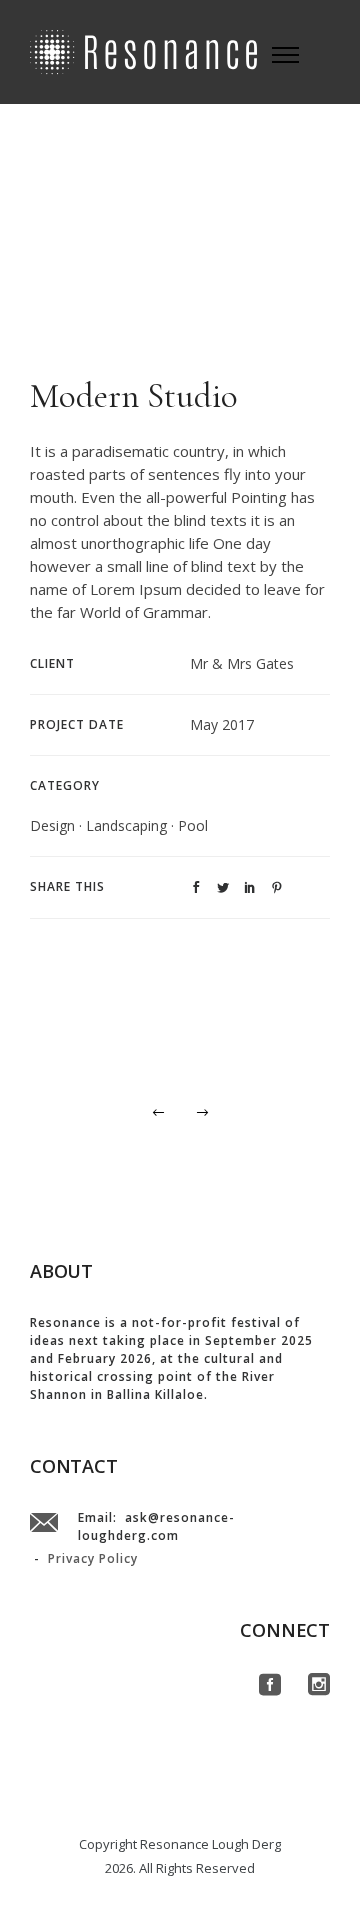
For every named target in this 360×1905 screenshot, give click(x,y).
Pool (193, 825)
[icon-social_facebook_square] (276, 1685)
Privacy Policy (93, 1558)
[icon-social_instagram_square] (319, 1685)
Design (52, 825)
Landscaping (126, 825)
